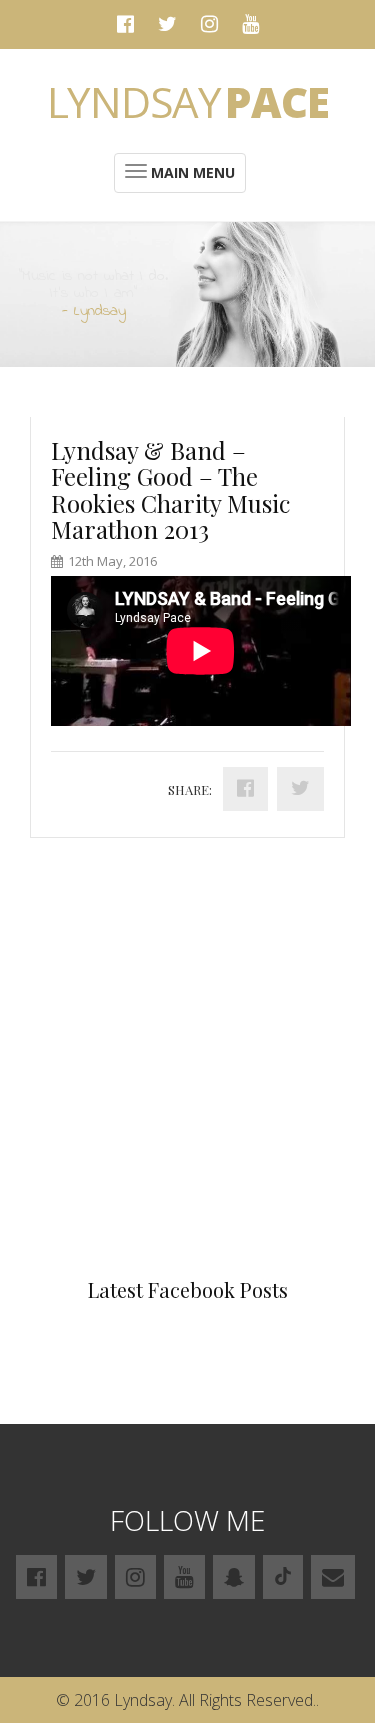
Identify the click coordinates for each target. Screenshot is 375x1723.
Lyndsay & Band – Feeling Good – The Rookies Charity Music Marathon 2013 (170, 489)
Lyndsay (188, 101)
